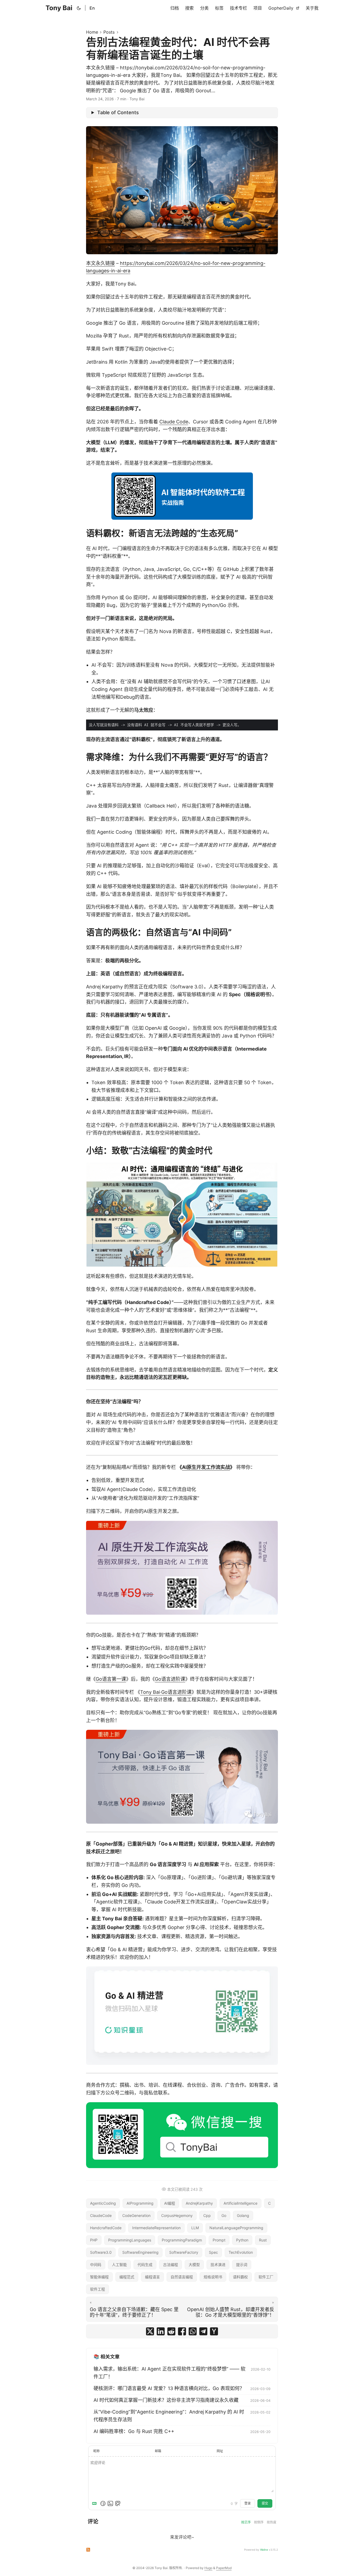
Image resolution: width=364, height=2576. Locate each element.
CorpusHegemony (177, 2215)
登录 (248, 2503)
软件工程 (98, 2289)
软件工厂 (266, 2277)
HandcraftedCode (106, 2228)
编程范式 (127, 2277)
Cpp (207, 2215)
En (92, 8)
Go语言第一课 (111, 1679)
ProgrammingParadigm (182, 2240)
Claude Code (174, 422)
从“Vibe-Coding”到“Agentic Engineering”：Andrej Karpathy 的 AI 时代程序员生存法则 (169, 2416)
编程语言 (152, 2277)
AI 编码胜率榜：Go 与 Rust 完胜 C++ (134, 2431)
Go (224, 2215)
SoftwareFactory (184, 2252)
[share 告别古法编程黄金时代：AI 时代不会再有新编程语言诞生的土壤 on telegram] (203, 2331)
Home (92, 32)
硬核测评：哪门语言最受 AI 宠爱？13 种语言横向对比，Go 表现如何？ (169, 2388)
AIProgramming (140, 2203)
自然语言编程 (182, 2277)
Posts (109, 32)
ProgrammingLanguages (130, 2240)
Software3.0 (101, 2252)
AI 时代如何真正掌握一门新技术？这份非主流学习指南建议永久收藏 (166, 2400)
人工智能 (119, 2265)
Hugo (208, 2568)
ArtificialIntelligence (240, 2203)
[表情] (103, 2503)
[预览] (118, 2503)
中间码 (96, 2265)
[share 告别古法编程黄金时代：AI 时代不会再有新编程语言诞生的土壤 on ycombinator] (214, 2331)
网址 (220, 2451)
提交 (265, 2503)
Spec (213, 2252)
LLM (195, 2228)
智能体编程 (99, 2277)
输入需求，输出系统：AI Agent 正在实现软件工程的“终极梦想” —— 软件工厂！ (169, 2373)
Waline (264, 2550)
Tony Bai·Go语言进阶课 (166, 1692)
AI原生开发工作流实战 (206, 1467)
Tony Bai (59, 8)
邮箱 (158, 2451)
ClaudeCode (101, 2215)
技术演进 (218, 2265)
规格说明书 (213, 2277)
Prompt (219, 2240)
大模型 (194, 2265)
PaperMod (224, 2568)
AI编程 (170, 2203)
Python (242, 2240)
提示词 (242, 2265)
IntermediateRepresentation (156, 2228)
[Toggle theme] (79, 8)
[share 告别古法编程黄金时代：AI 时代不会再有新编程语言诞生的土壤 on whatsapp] (193, 2331)
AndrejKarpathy (199, 2203)
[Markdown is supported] (95, 2503)
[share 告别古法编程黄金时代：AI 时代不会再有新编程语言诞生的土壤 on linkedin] (161, 2331)
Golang (243, 2215)
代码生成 (145, 2265)
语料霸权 (240, 2277)
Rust (263, 2240)
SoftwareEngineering (140, 2252)
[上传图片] (110, 2503)
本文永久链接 (100, 263)
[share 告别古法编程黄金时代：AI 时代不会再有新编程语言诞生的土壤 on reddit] (171, 2331)
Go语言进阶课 (170, 1679)
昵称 (96, 2451)
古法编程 (171, 2265)
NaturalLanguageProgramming (236, 2228)
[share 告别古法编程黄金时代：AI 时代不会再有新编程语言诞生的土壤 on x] (150, 2331)
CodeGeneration (136, 2215)
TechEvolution (241, 2252)
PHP (94, 2240)
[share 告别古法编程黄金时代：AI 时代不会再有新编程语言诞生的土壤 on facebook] (182, 2331)
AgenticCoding (103, 2203)
